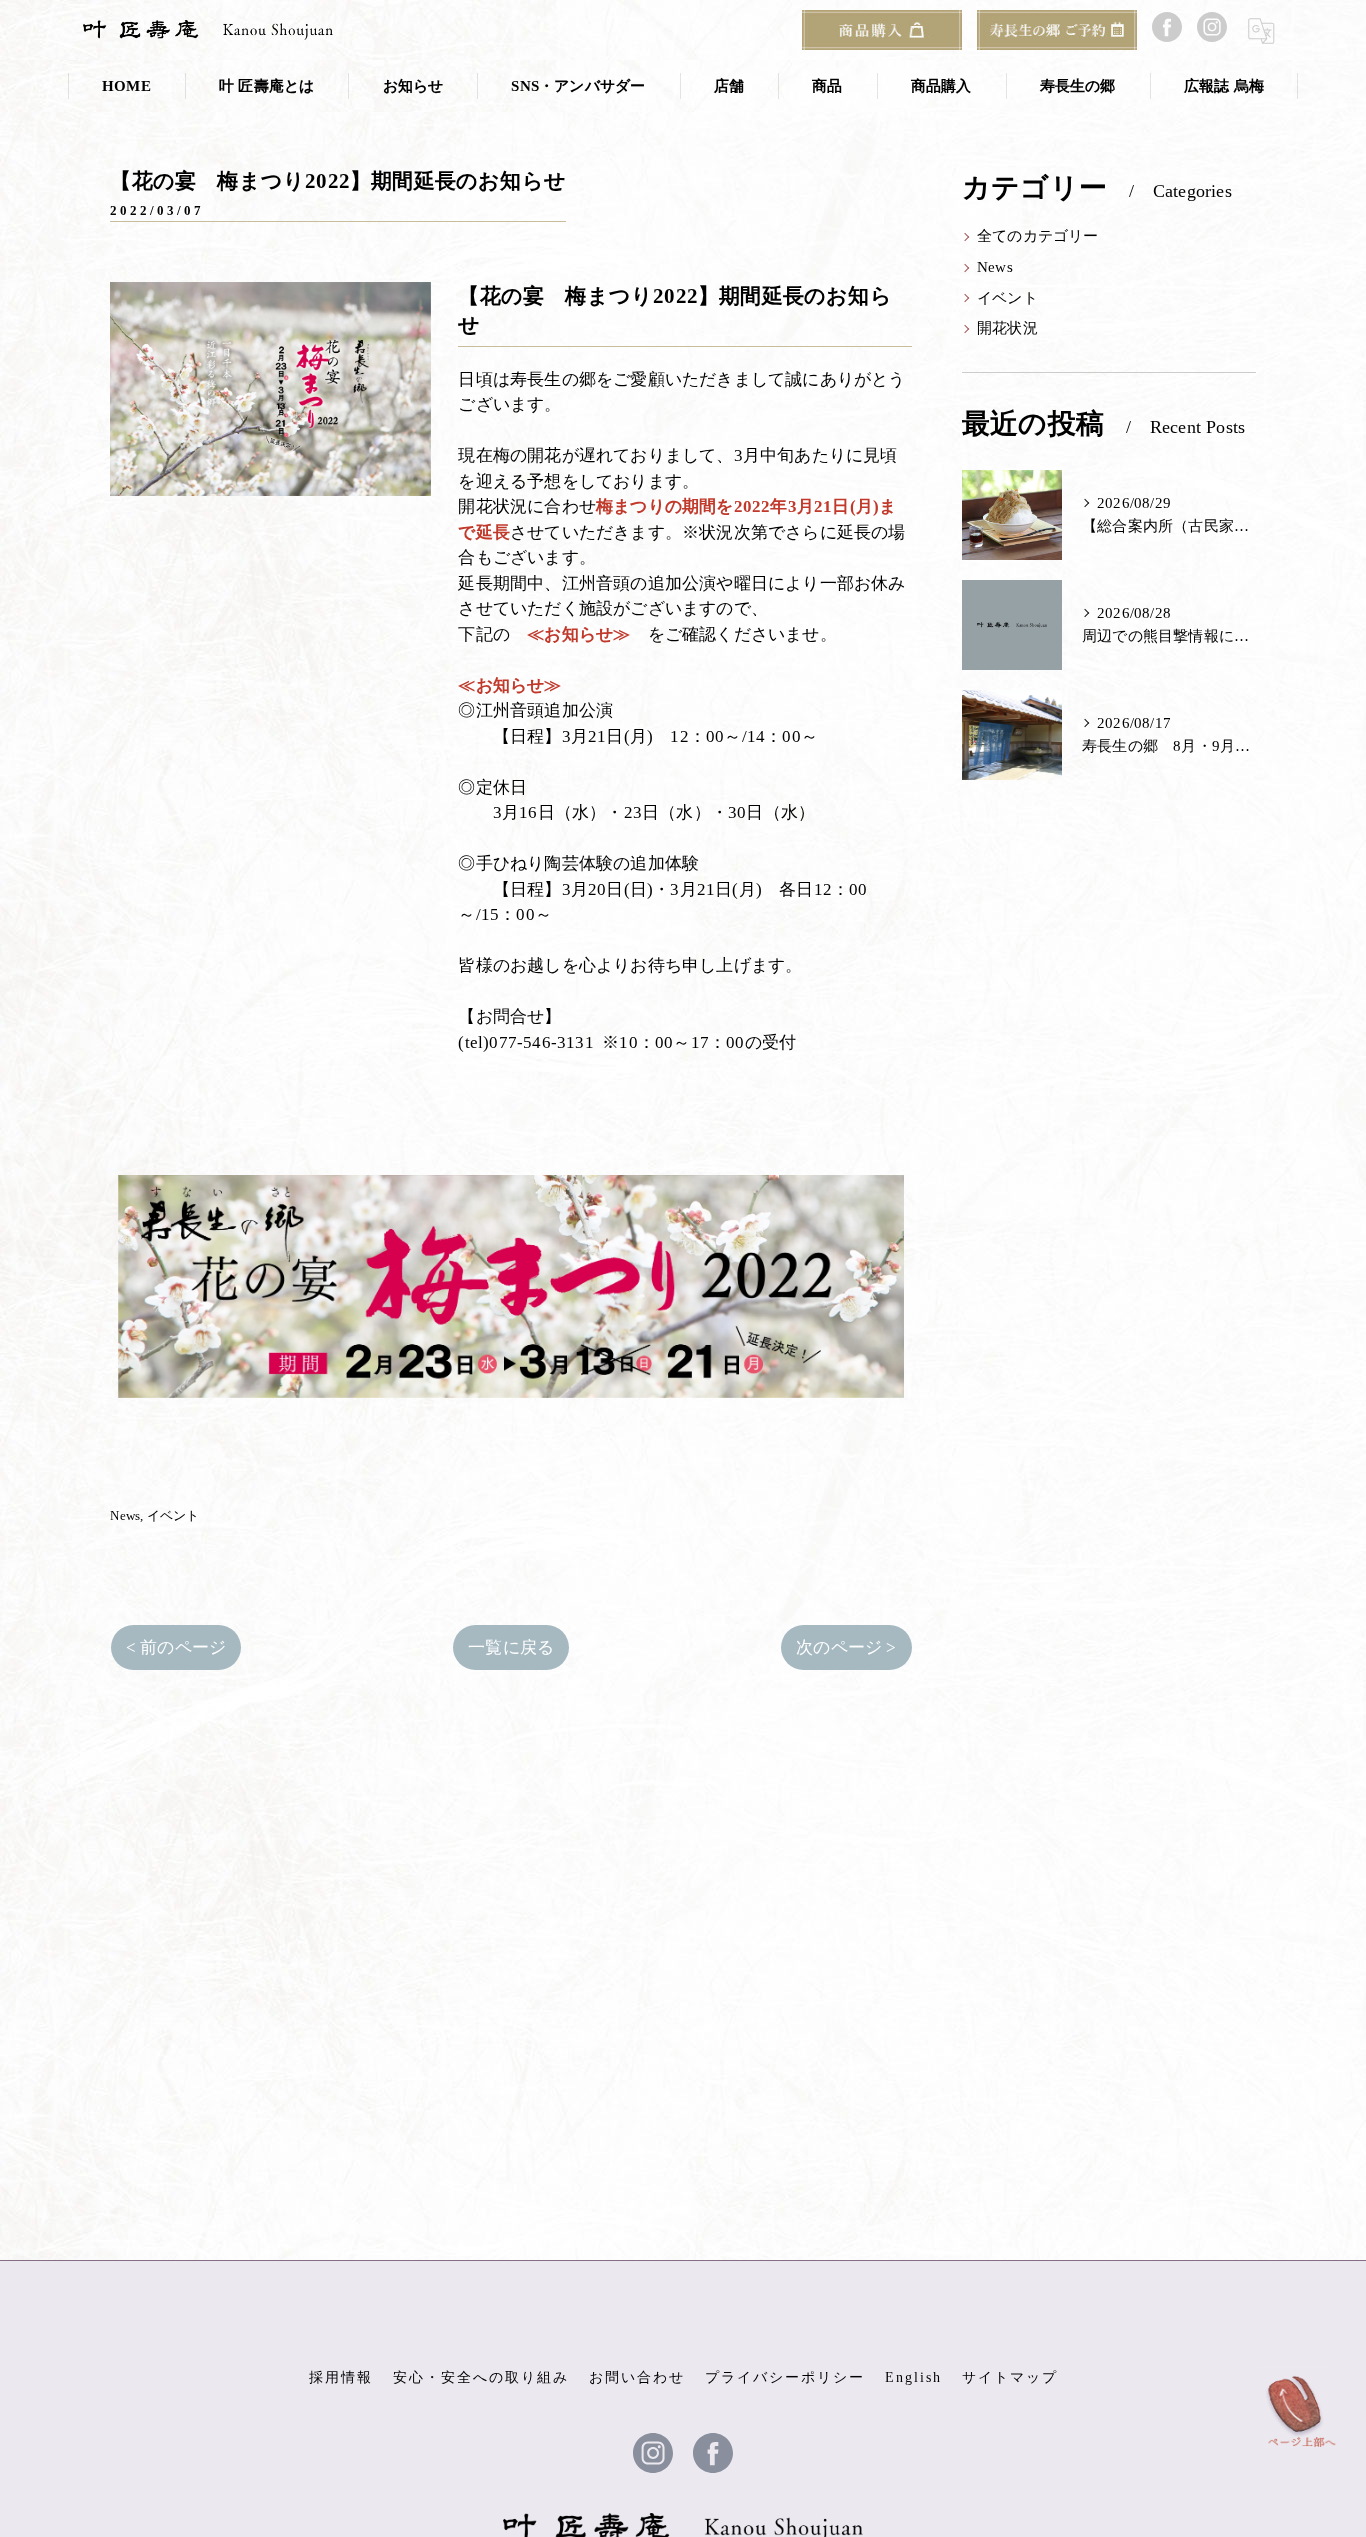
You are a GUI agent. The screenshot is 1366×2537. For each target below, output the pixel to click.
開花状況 (1007, 328)
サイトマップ (1010, 2377)
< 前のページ (176, 1647)
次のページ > (846, 1647)
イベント (173, 1515)
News (125, 1515)
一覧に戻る (511, 1647)
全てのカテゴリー (1038, 236)
